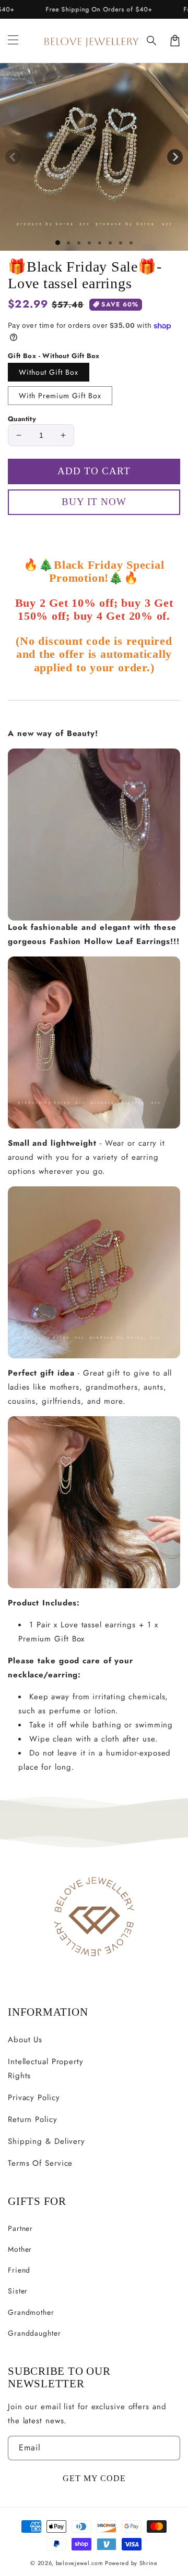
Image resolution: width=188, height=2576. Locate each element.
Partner (20, 2228)
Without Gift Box (49, 372)
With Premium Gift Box (60, 396)
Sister (18, 2291)
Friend (19, 2270)
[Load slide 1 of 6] (110, 243)
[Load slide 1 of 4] (89, 243)
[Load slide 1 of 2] (68, 243)
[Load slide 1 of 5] (100, 243)
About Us (25, 2040)
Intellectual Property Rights (46, 2069)
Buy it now (94, 532)
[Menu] (13, 41)
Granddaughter (34, 2333)
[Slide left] (13, 157)
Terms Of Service (40, 2163)
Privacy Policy (34, 2097)
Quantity (22, 419)
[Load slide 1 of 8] (131, 243)
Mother (20, 2249)
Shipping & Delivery (46, 2141)
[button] (152, 41)
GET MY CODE (94, 2478)
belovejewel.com (80, 2563)
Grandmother (31, 2312)
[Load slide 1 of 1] (58, 243)
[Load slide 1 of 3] (79, 243)
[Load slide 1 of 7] (121, 243)
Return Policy (33, 2119)
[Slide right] (175, 157)
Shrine (149, 2563)
